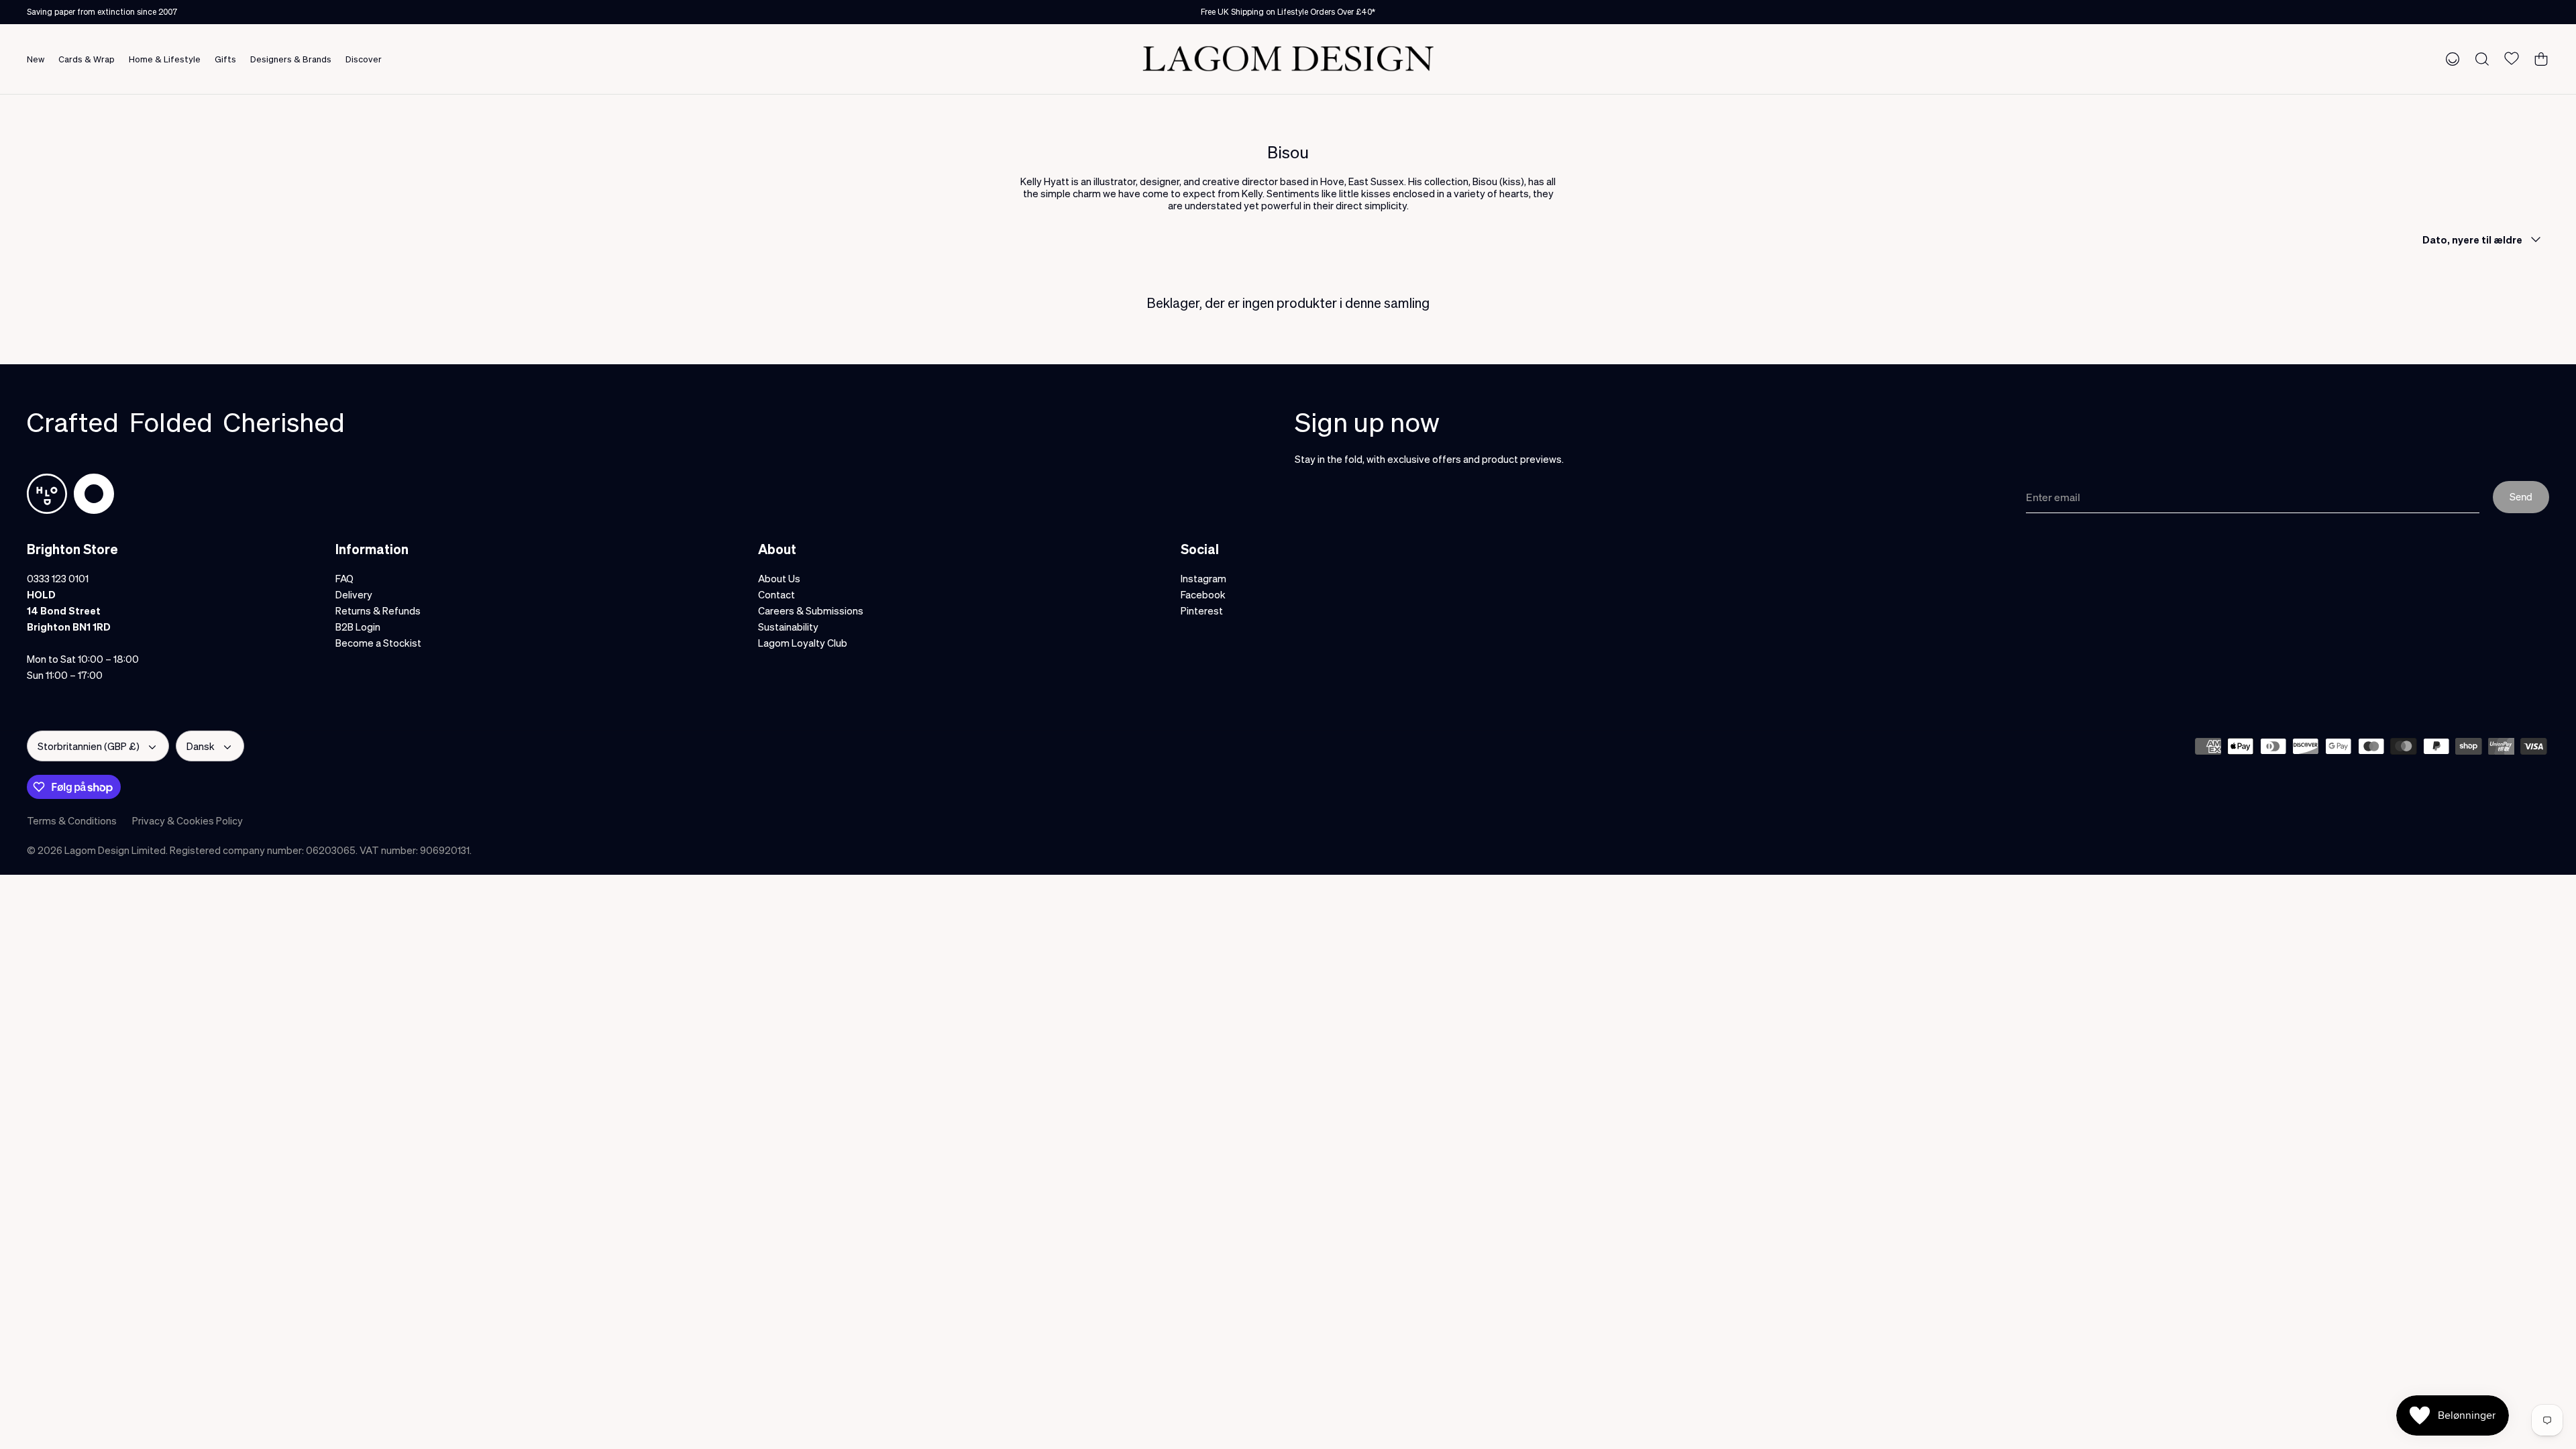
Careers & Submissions (811, 610)
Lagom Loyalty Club (803, 643)
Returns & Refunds (378, 610)
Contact (776, 594)
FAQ (344, 578)
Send (2521, 496)
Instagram (1203, 578)
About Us (779, 578)
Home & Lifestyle (165, 59)
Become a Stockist (378, 643)
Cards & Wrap (87, 59)
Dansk (201, 746)
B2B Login (358, 627)
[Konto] (2450, 58)
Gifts (225, 59)
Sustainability (788, 627)
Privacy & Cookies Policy (187, 820)
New (36, 59)
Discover (364, 59)
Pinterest (1202, 610)
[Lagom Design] (1288, 59)
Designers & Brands (291, 59)
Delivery (354, 594)
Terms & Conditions (72, 820)
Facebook (1203, 594)
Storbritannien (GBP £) (89, 746)
